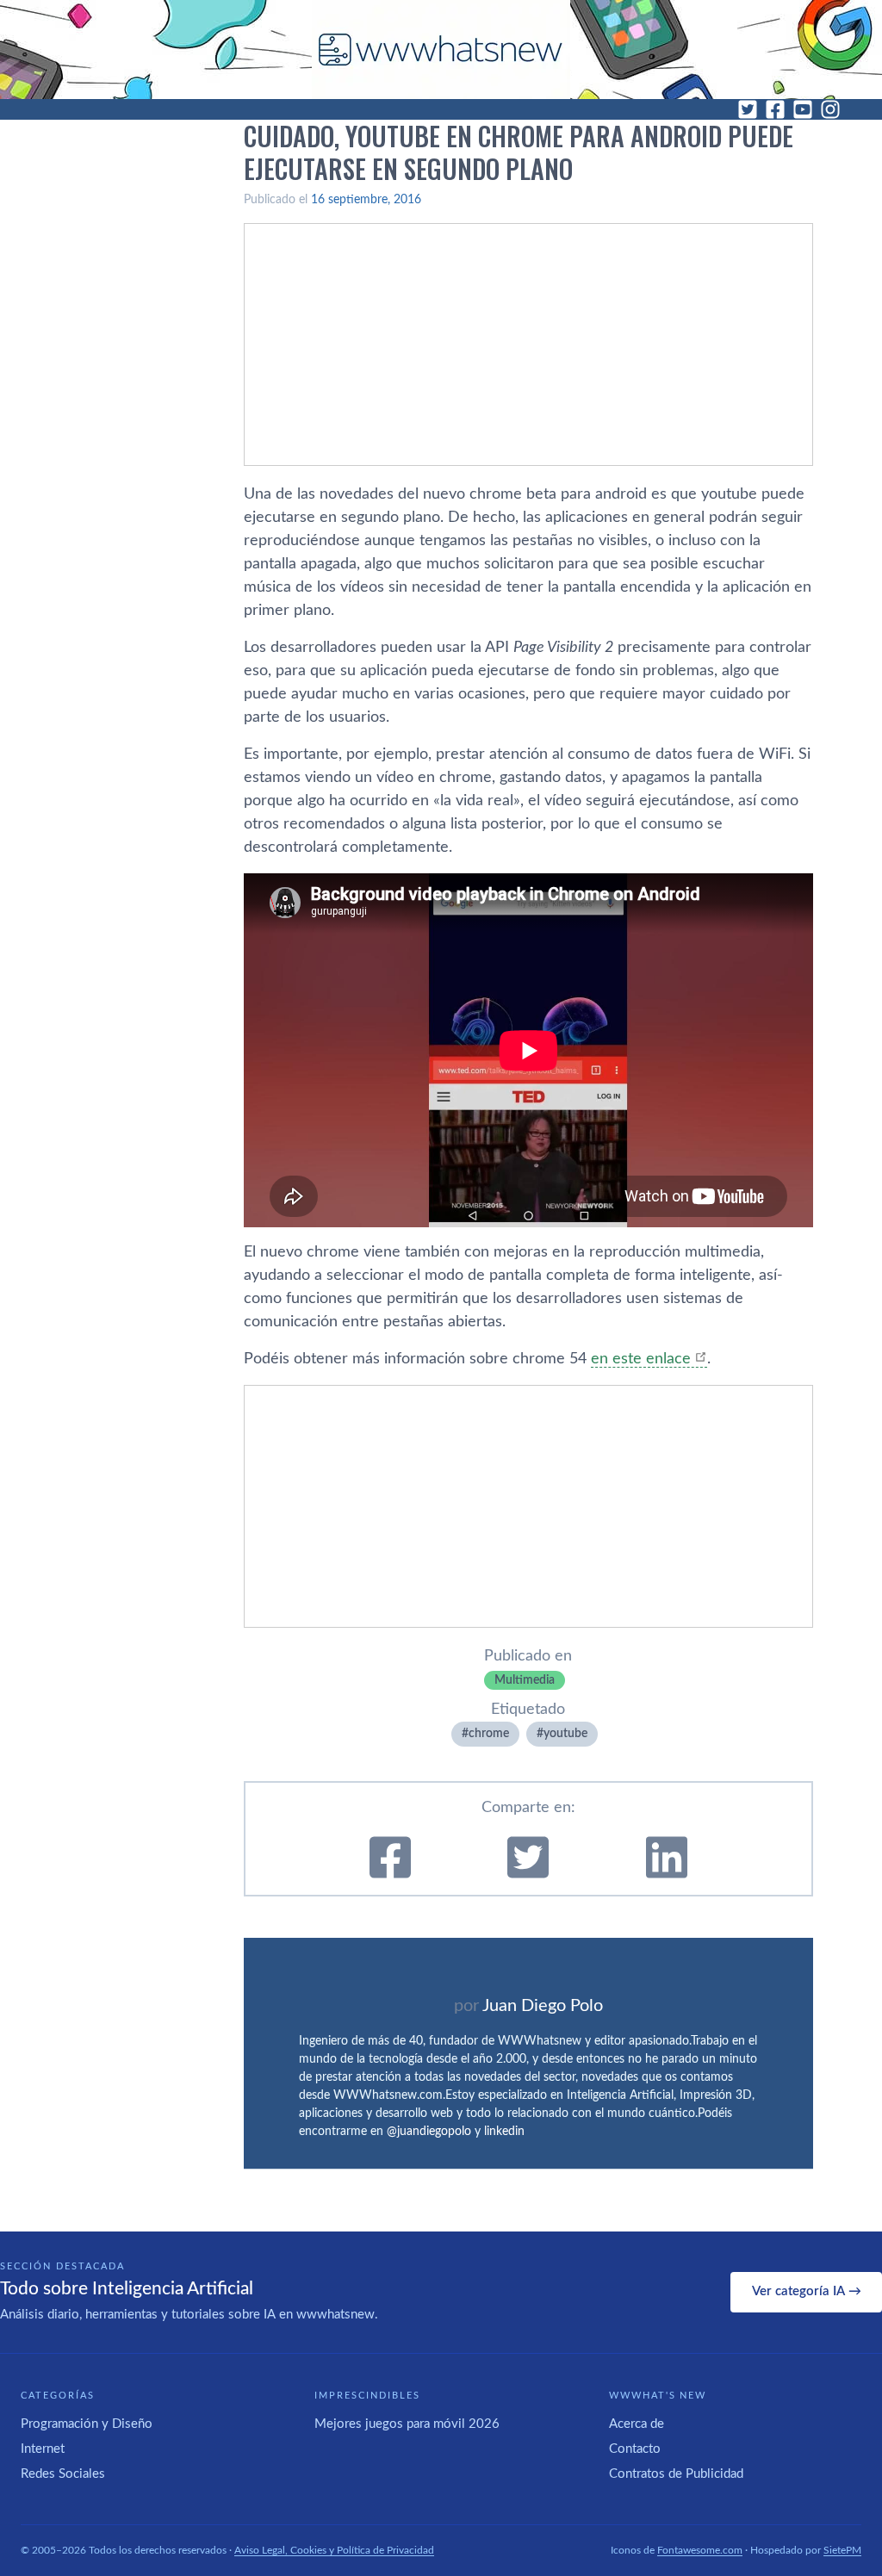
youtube (565, 1734)
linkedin (504, 2132)
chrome (489, 1734)
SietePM (842, 2550)
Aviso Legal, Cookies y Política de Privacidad (334, 2550)
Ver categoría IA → (807, 2291)
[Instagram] (830, 109)
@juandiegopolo (429, 2132)
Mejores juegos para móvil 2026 (407, 2424)
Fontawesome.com (700, 2550)
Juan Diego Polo (543, 2006)
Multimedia (525, 1680)
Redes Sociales (63, 2474)
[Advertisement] (528, 345)
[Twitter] (748, 109)
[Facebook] (775, 109)
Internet (43, 2449)
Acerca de (637, 2424)
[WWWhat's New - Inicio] (441, 50)
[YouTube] (803, 109)
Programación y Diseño (87, 2424)
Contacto (635, 2449)
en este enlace (641, 1359)
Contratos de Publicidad (676, 2474)
